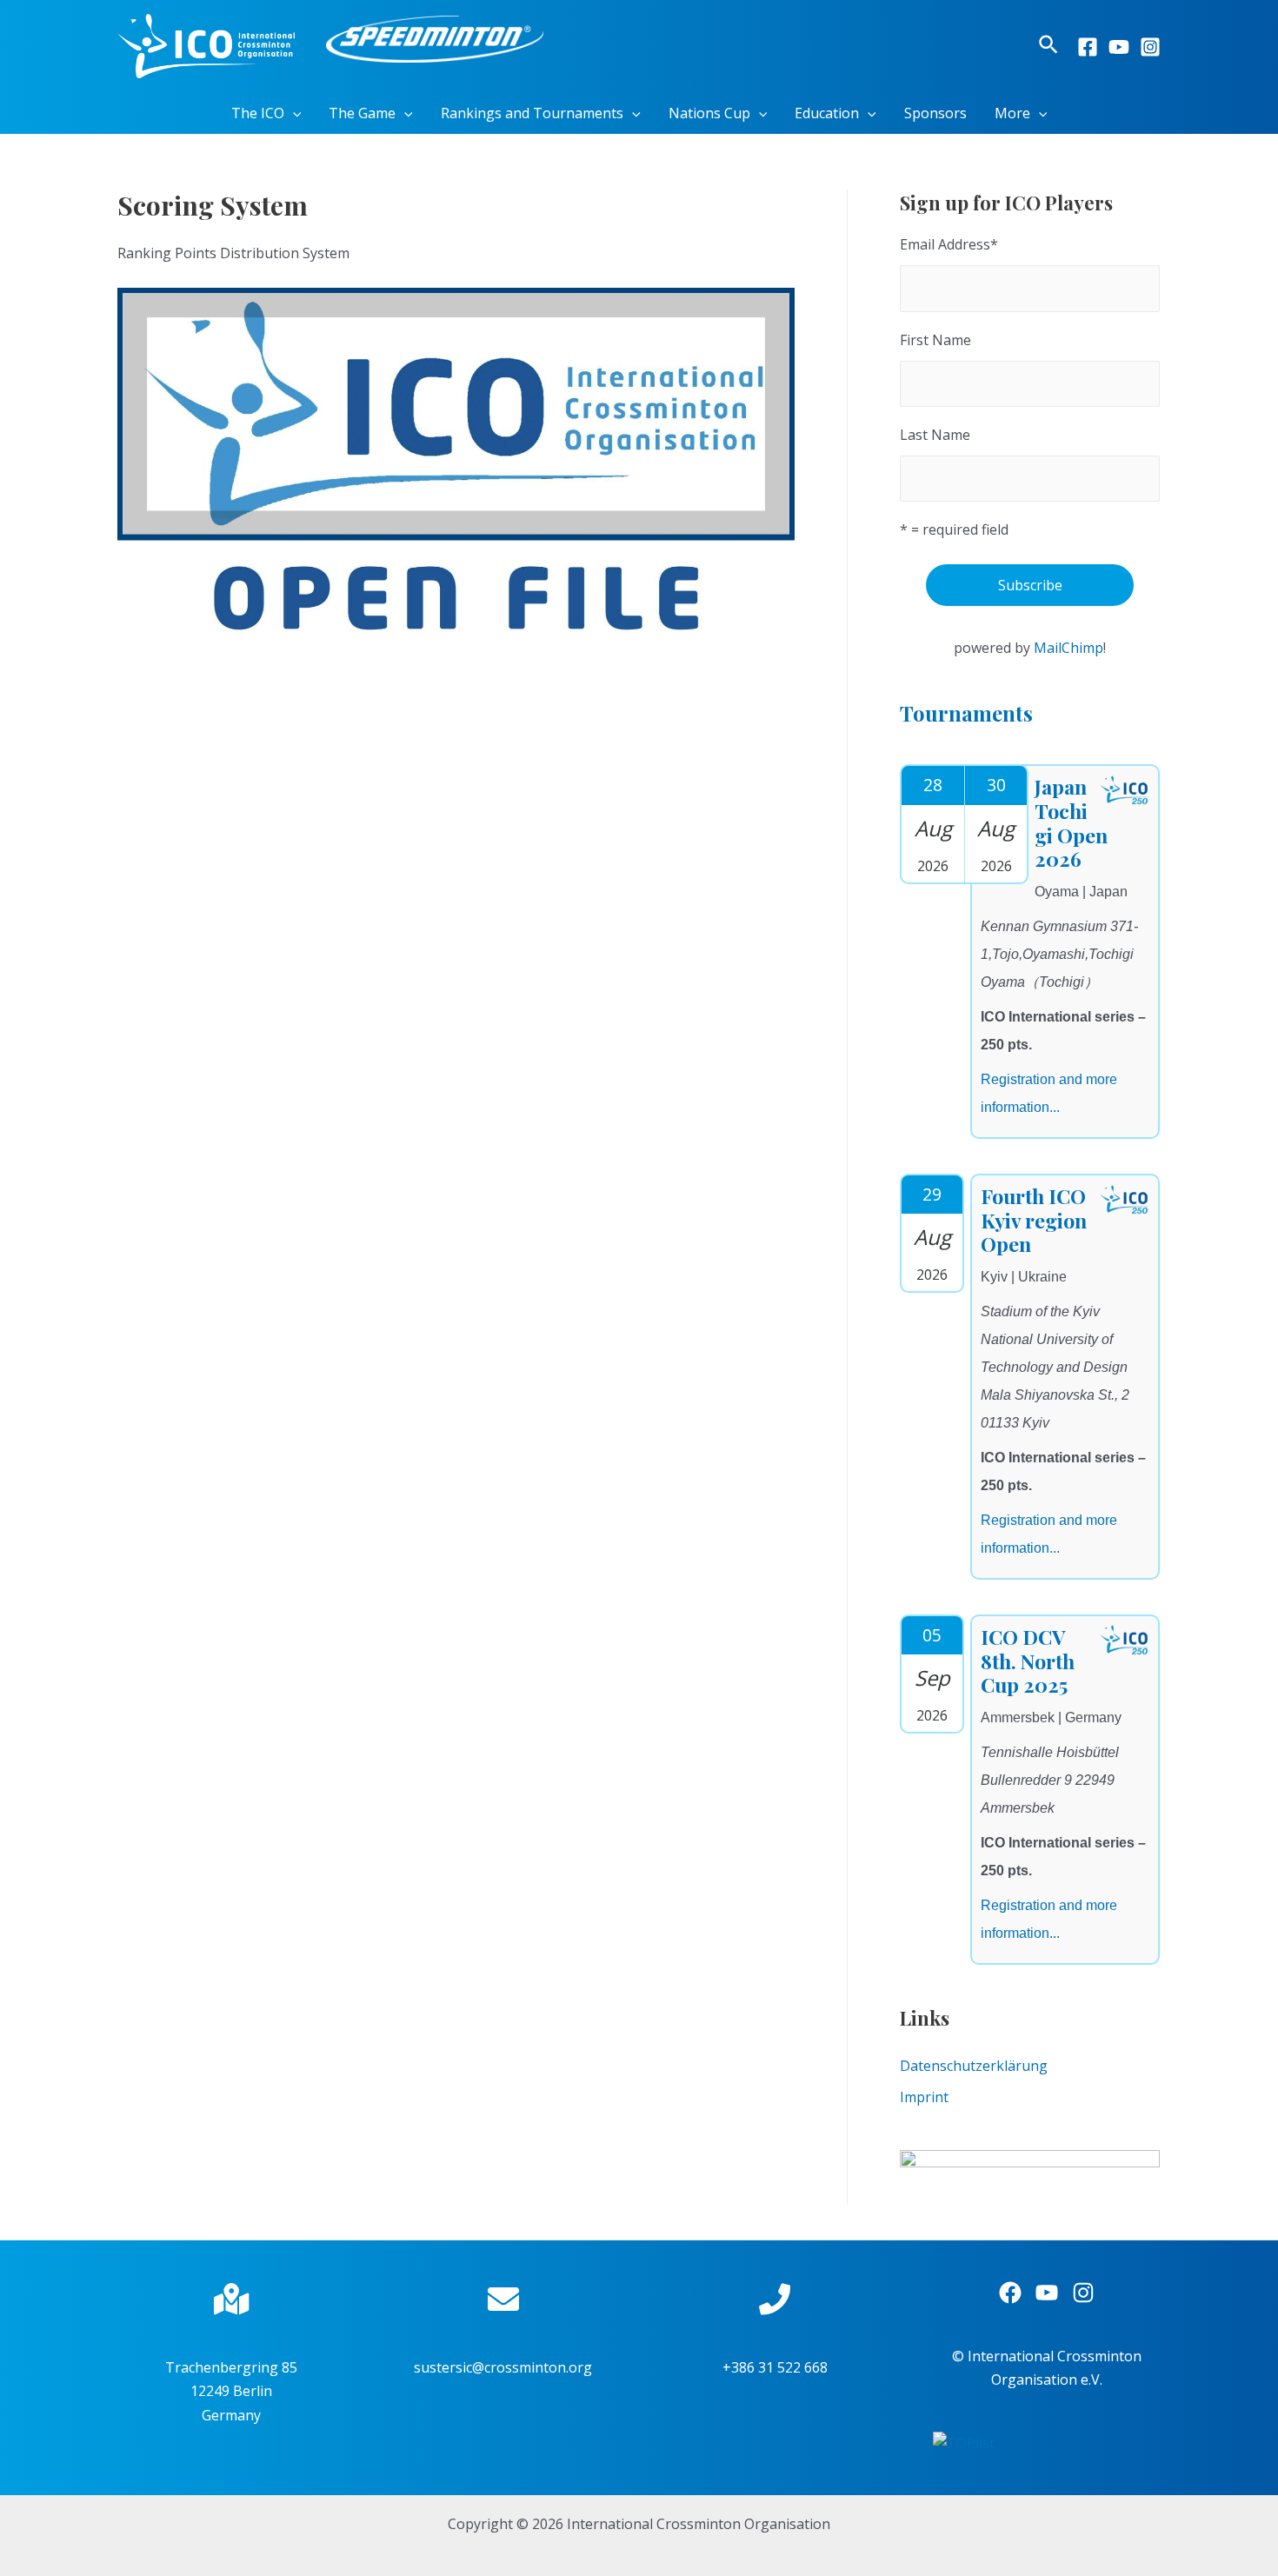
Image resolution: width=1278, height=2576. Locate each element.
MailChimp (1068, 648)
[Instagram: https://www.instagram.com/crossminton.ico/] (1083, 2293)
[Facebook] (1088, 47)
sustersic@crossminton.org (503, 2367)
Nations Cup (709, 113)
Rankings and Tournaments (532, 113)
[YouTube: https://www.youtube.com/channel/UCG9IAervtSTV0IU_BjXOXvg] (1047, 2293)
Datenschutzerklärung (974, 2066)
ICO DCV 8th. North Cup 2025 (1028, 1661)
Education (827, 113)
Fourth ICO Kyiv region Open (1034, 1220)
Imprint (924, 2097)
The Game (362, 113)
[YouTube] (1119, 47)
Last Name (935, 435)
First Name (935, 340)
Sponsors (935, 113)
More (1012, 113)
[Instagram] (1150, 47)
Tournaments (966, 713)
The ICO (258, 113)
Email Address (949, 244)
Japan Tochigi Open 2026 (1071, 822)
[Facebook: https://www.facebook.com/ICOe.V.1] (1010, 2293)
